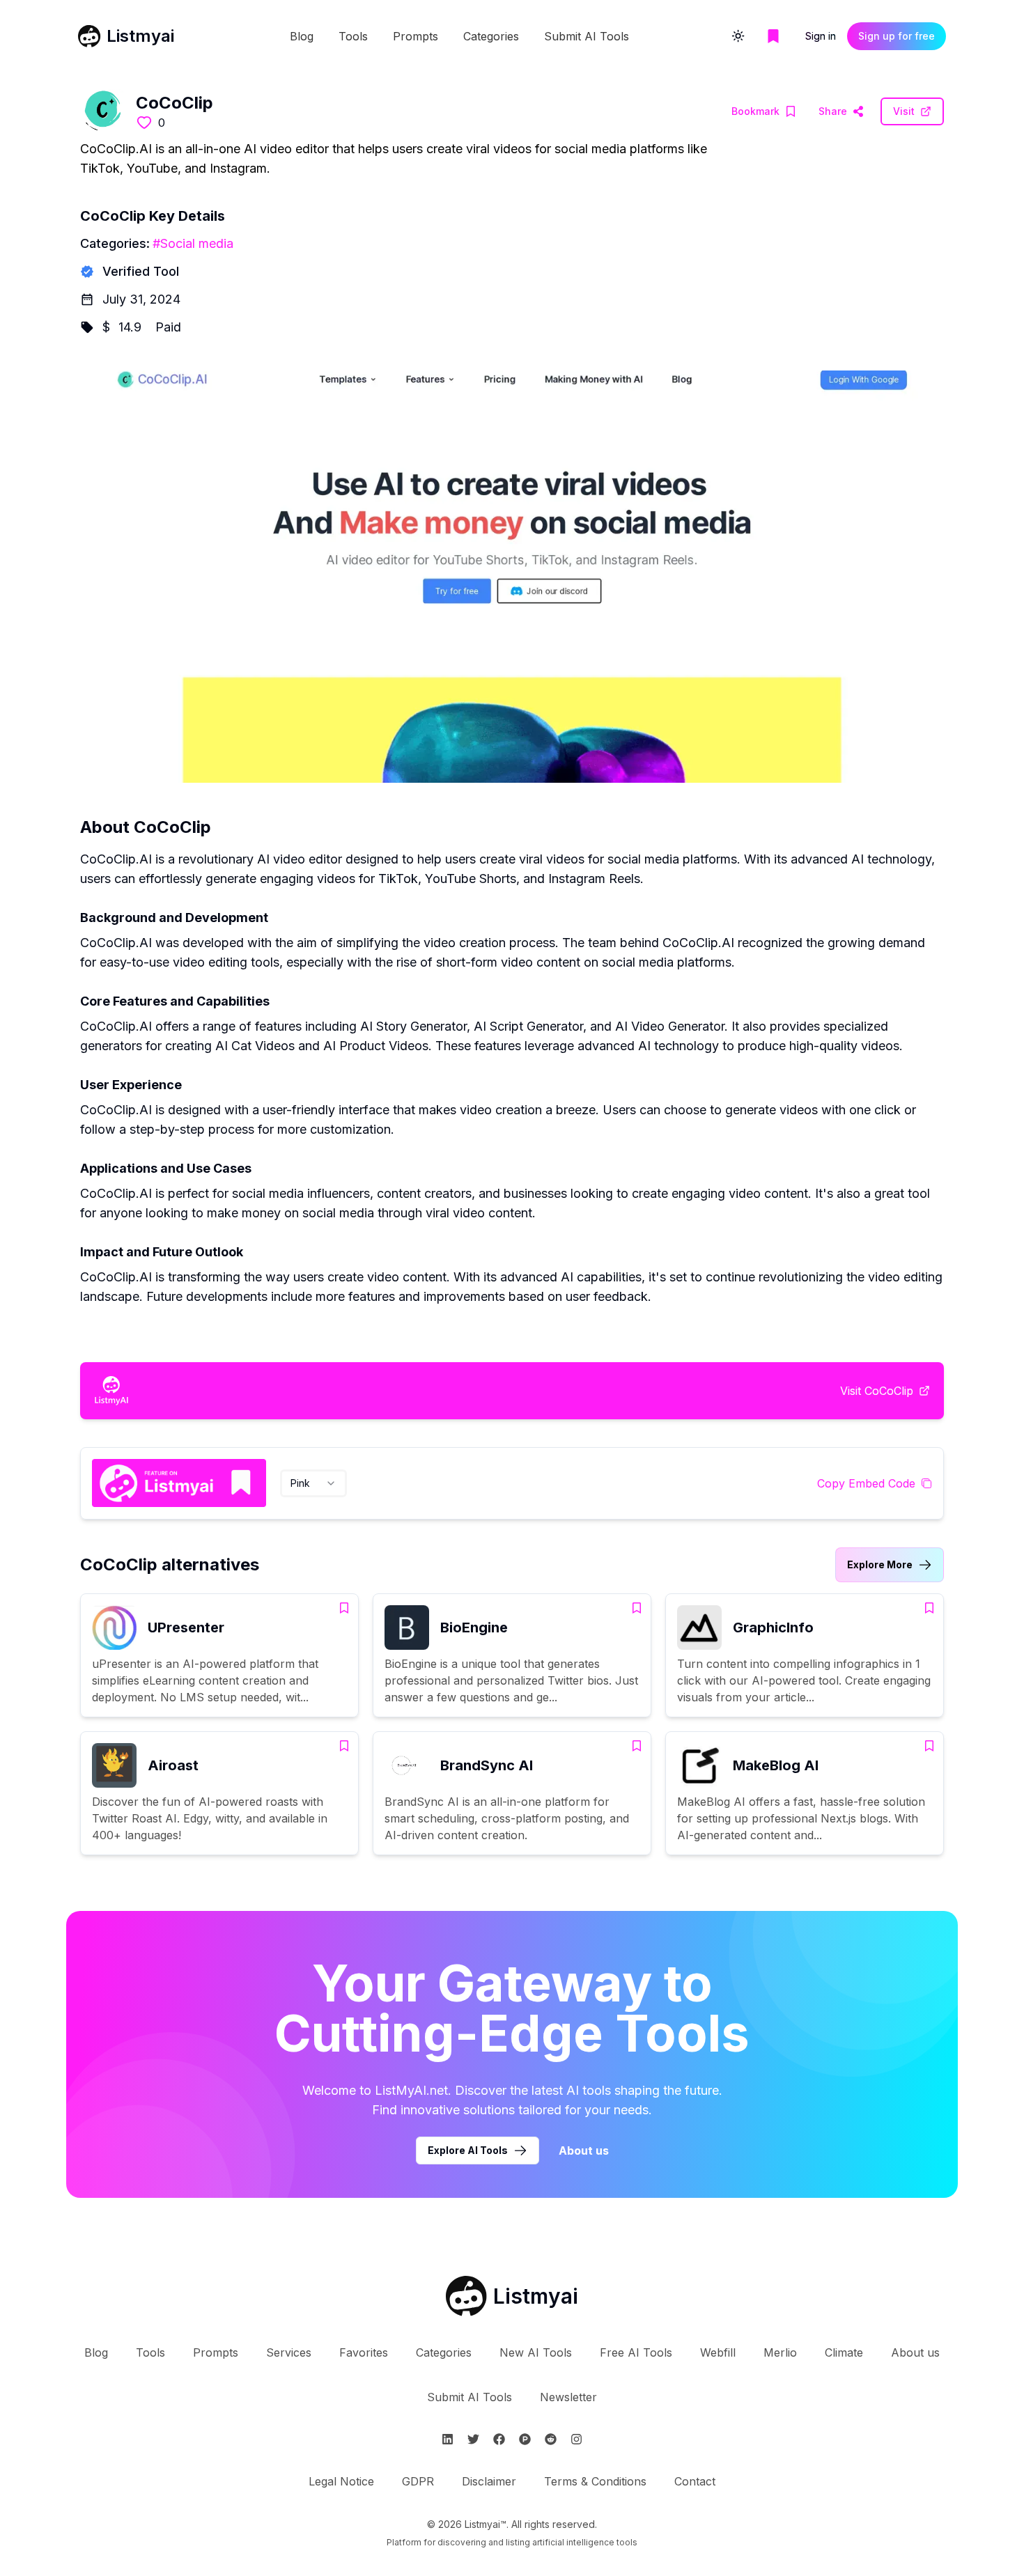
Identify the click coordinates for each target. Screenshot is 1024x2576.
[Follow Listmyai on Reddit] (551, 2439)
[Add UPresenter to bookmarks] (344, 1608)
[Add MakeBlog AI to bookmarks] (929, 1746)
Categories (491, 36)
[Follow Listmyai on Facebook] (499, 2439)
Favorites (364, 2352)
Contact (695, 2481)
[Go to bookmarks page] (773, 36)
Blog (302, 36)
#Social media (193, 243)
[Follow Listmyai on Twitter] (473, 2439)
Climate (844, 2352)
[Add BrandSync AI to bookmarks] (637, 1746)
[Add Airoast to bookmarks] (344, 1746)
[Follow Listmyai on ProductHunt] (525, 2439)
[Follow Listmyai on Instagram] (576, 2439)
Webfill (718, 2352)
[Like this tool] (144, 123)
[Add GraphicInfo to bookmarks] (929, 1608)
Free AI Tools (636, 2352)
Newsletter (568, 2397)
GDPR (418, 2481)
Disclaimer (489, 2481)
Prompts (416, 36)
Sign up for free (897, 36)
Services (289, 2352)
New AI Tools (536, 2352)
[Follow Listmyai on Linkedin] (448, 2439)
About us (584, 2150)
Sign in (821, 36)
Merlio (780, 2352)
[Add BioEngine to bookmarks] (637, 1608)
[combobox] (313, 1483)
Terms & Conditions (595, 2481)
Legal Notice (341, 2481)
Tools (353, 36)
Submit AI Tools (587, 36)
